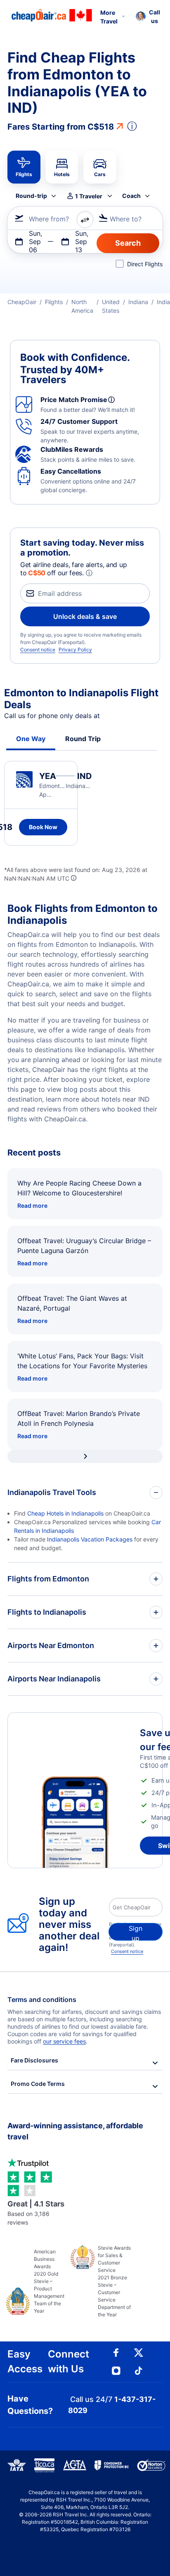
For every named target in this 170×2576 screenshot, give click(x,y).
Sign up (136, 1932)
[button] (148, 16)
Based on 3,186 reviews (36, 2213)
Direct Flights (145, 264)
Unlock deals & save (85, 616)
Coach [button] (131, 196)
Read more (32, 1205)
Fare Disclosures (34, 2060)
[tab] (24, 167)
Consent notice (38, 650)
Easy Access (25, 2361)
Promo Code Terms (38, 2084)
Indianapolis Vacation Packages (90, 1539)
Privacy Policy (75, 650)
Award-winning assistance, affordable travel (75, 2131)
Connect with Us (68, 2361)
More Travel (109, 17)
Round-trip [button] (31, 196)
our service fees (64, 2041)
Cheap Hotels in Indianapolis (65, 1513)
